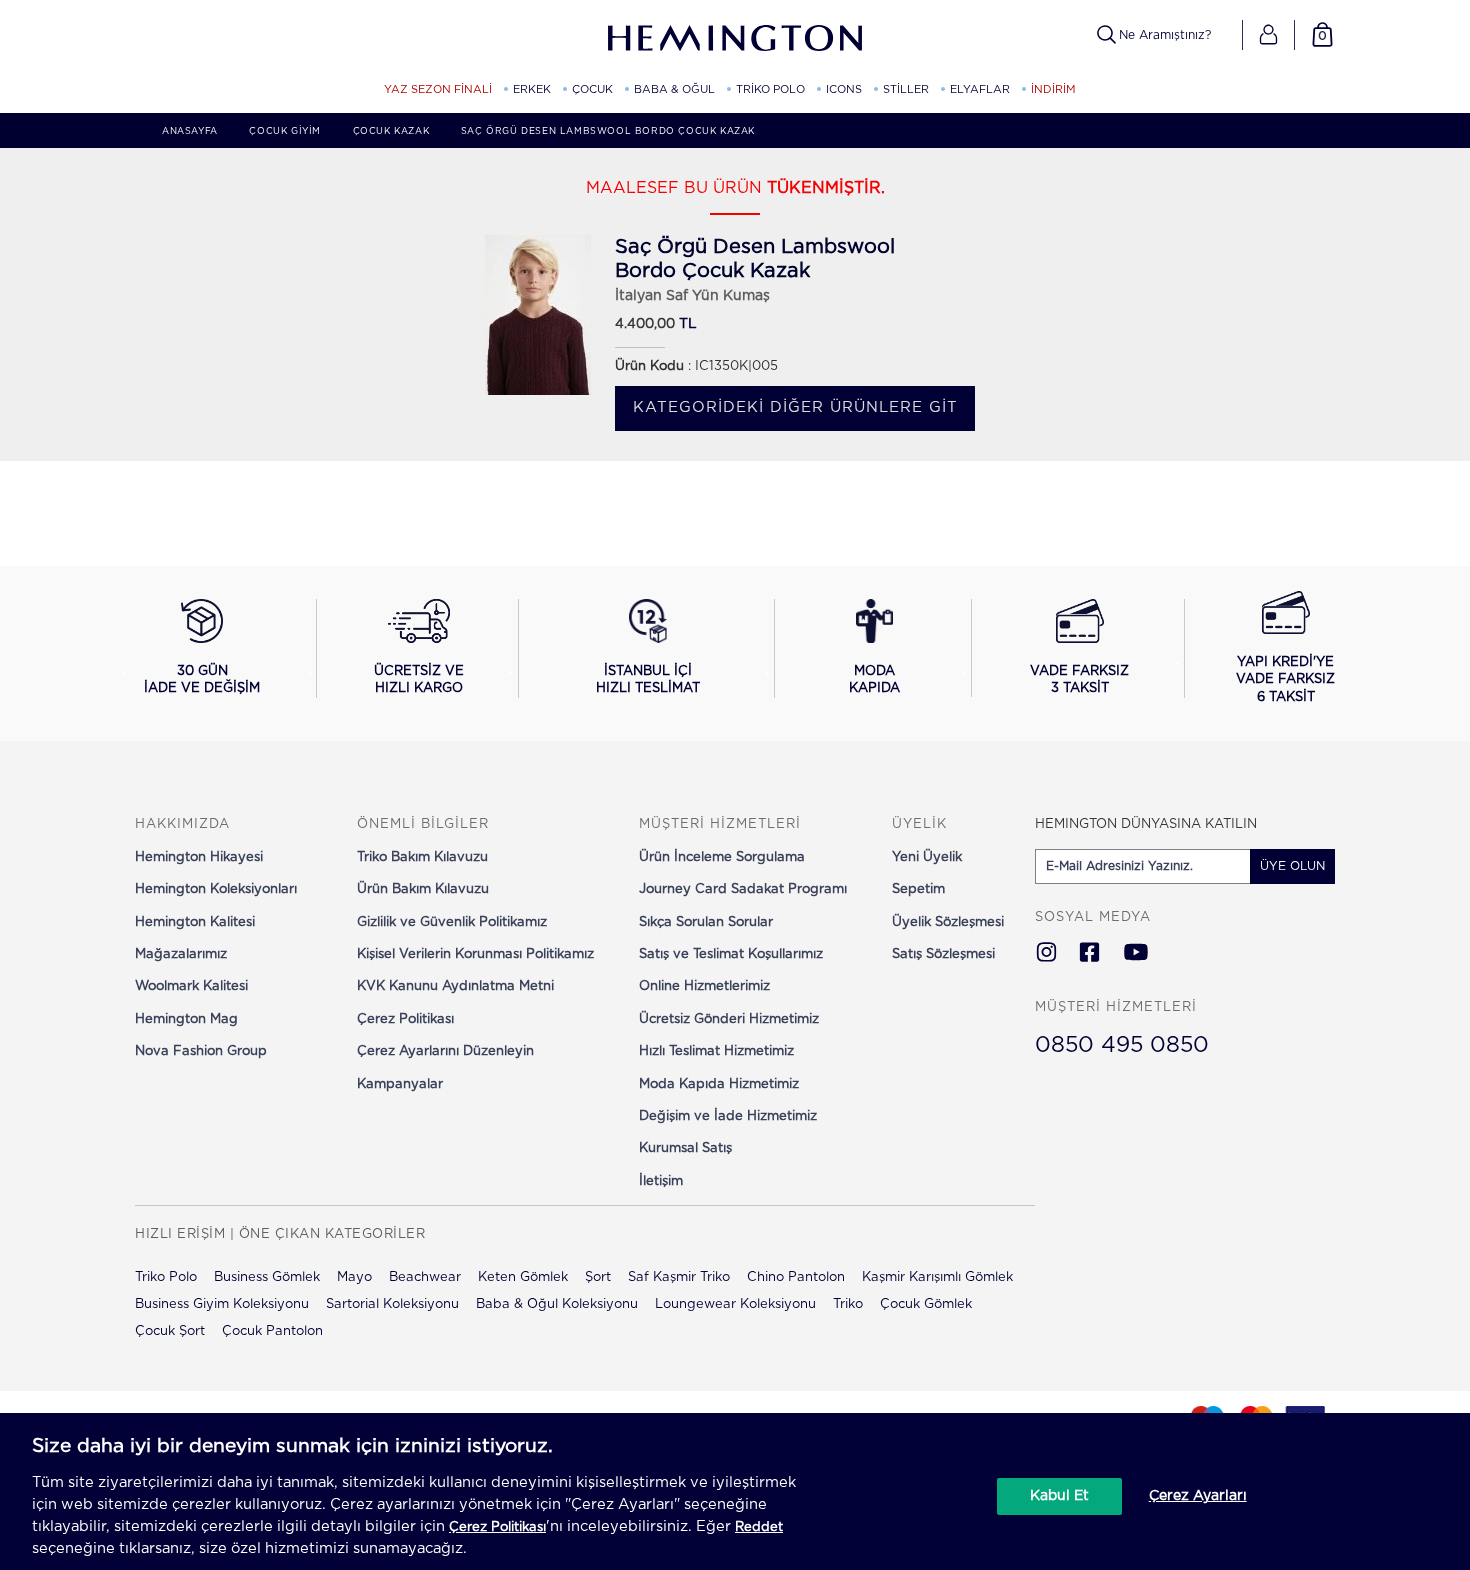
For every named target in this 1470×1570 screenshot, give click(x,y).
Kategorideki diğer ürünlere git (795, 407)
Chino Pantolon (796, 1277)
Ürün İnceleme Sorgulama (722, 857)
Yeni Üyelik (927, 857)
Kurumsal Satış (685, 1148)
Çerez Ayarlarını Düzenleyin (445, 1051)
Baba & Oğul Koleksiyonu (557, 1304)
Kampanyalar (400, 1084)
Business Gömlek (267, 1277)
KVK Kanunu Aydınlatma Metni (455, 986)
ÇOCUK (592, 89)
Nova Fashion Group (201, 1051)
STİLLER (906, 89)
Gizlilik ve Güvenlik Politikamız (452, 922)
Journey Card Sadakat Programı (743, 889)
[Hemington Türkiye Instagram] (1046, 954)
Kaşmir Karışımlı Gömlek (937, 1277)
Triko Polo (166, 1277)
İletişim (661, 1181)
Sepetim (918, 889)
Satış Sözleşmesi (943, 954)
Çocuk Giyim (285, 131)
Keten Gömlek (523, 1277)
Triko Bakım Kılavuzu (422, 857)
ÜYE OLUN (1292, 866)
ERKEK (532, 89)
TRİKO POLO (770, 89)
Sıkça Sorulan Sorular (706, 922)
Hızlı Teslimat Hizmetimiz (716, 1051)
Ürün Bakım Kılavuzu (423, 889)
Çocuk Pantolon (272, 1331)
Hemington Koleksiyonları (216, 889)
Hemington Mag (186, 1019)
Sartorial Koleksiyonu (392, 1304)
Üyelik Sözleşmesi (948, 922)
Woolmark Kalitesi (191, 986)
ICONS (844, 89)
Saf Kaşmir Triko (679, 1277)
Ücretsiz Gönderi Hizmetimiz (729, 1019)
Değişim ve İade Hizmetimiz (728, 1116)
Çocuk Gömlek (926, 1304)
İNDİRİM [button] (1053, 89)
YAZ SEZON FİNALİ (438, 89)
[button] (1268, 35)
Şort (598, 1277)
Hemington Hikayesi (199, 857)
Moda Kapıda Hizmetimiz (719, 1084)
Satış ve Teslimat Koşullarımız (731, 954)
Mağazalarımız (181, 954)
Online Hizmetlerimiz (704, 986)
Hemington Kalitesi (195, 922)
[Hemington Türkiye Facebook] (1089, 954)
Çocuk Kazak (391, 131)
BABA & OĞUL (674, 89)
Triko (848, 1304)
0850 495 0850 (1122, 1045)
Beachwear (425, 1277)
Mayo (354, 1277)
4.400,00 (645, 324)
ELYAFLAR (980, 89)
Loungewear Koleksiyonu (735, 1304)
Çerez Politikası (405, 1019)
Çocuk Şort (170, 1331)
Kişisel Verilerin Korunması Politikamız (475, 954)
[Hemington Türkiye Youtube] (1136, 954)
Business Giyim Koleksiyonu (222, 1304)
